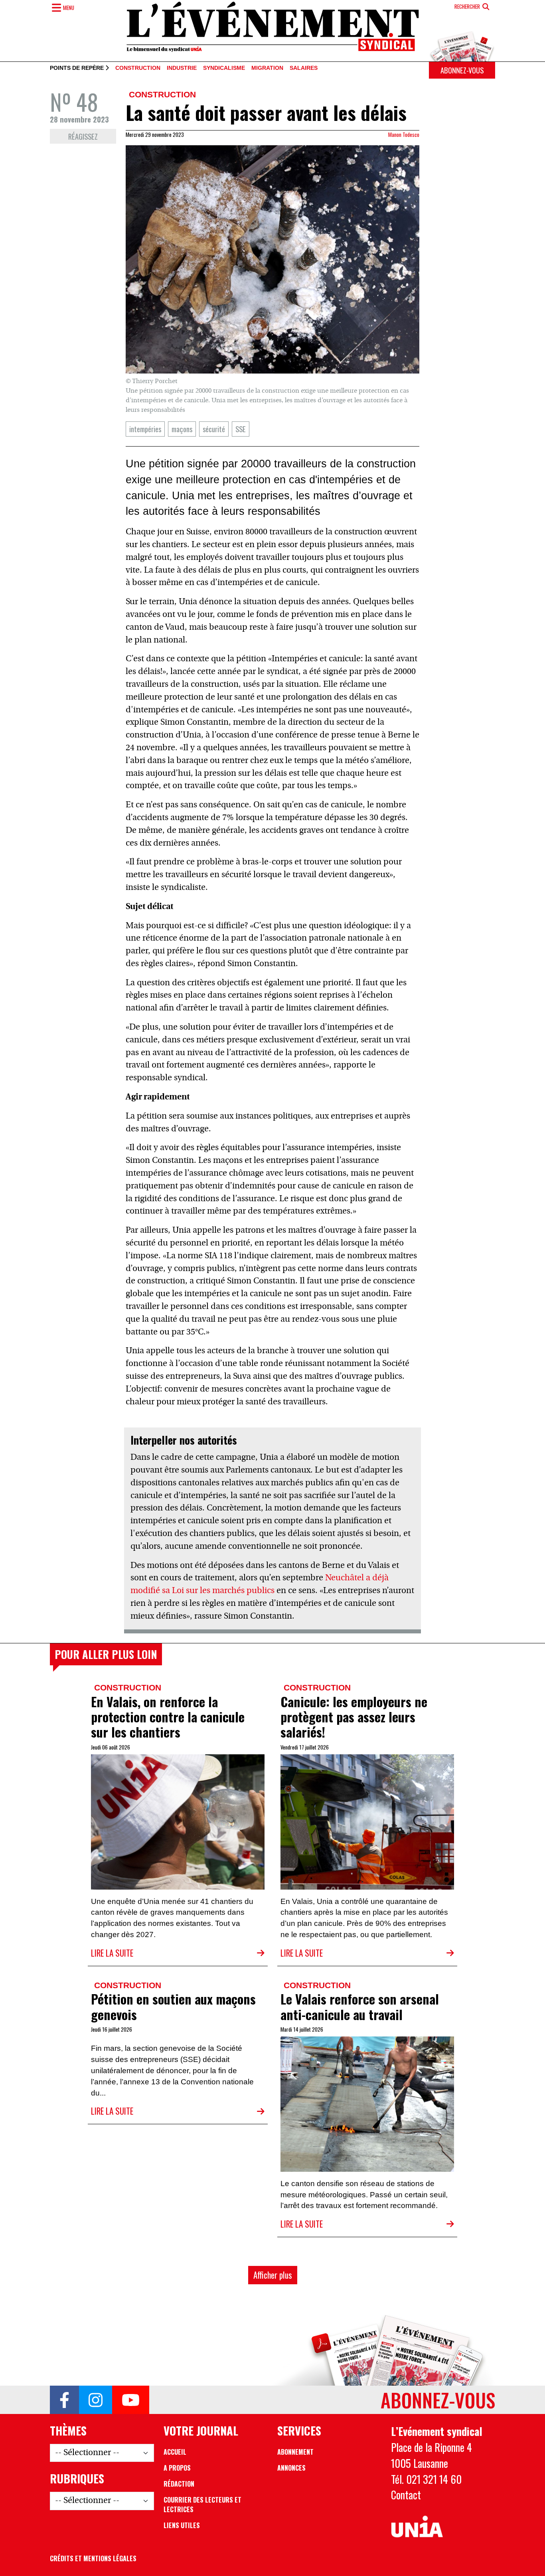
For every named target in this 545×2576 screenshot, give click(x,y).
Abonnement (295, 2452)
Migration (267, 68)
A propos (177, 2468)
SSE (241, 429)
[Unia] (417, 2527)
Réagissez (83, 136)
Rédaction (179, 2484)
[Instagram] (96, 2400)
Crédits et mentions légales (93, 2558)
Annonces (291, 2468)
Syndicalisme (224, 68)
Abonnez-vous (462, 70)
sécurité (214, 429)
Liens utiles (182, 2525)
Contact (406, 2495)
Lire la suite (112, 1953)
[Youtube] (131, 2400)
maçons (182, 429)
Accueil (175, 2452)
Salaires (304, 68)
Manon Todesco (404, 134)
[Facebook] (64, 2400)
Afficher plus (273, 2275)
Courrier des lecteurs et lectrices (202, 2505)
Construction (138, 68)
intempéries (145, 429)
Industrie (182, 68)
